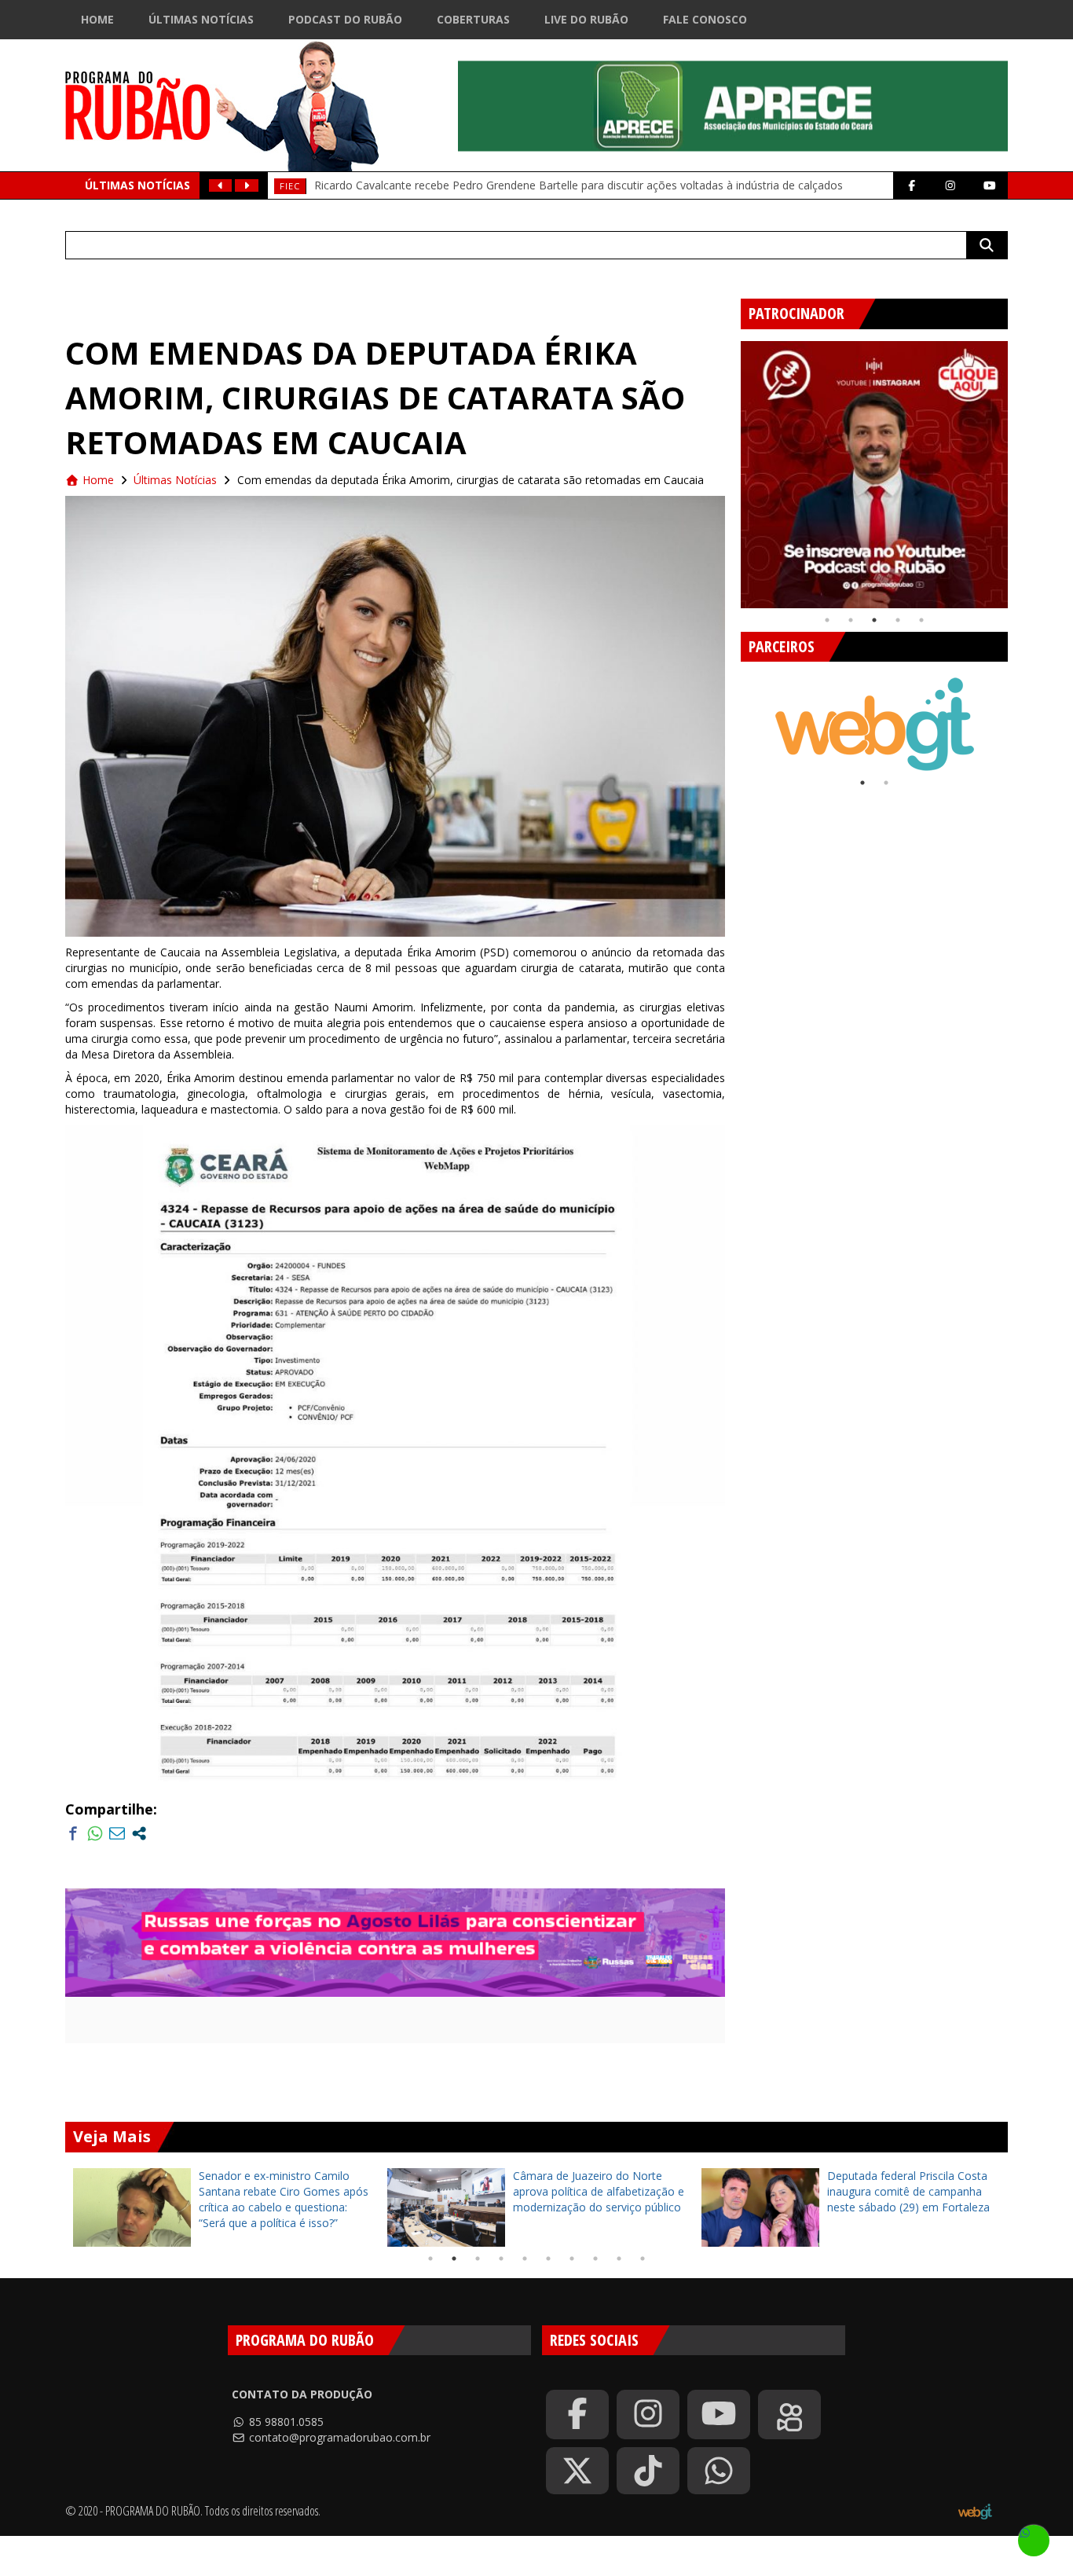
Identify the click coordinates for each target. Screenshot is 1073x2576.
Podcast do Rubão (345, 19)
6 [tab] (548, 2259)
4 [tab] (898, 620)
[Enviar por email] (117, 1833)
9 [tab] (619, 2259)
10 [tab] (643, 2259)
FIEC (290, 186)
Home (97, 19)
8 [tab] (595, 2259)
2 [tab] (851, 620)
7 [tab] (572, 2259)
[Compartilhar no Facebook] (73, 1833)
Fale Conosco (705, 19)
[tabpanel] (874, 475)
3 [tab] (874, 620)
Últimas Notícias (201, 19)
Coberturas (473, 19)
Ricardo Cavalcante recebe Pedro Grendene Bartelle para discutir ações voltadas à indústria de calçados (579, 185)
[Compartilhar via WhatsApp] (95, 1833)
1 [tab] (827, 620)
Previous (729, 468)
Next (1020, 468)
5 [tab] (921, 620)
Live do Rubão (586, 19)
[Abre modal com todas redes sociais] (139, 1833)
